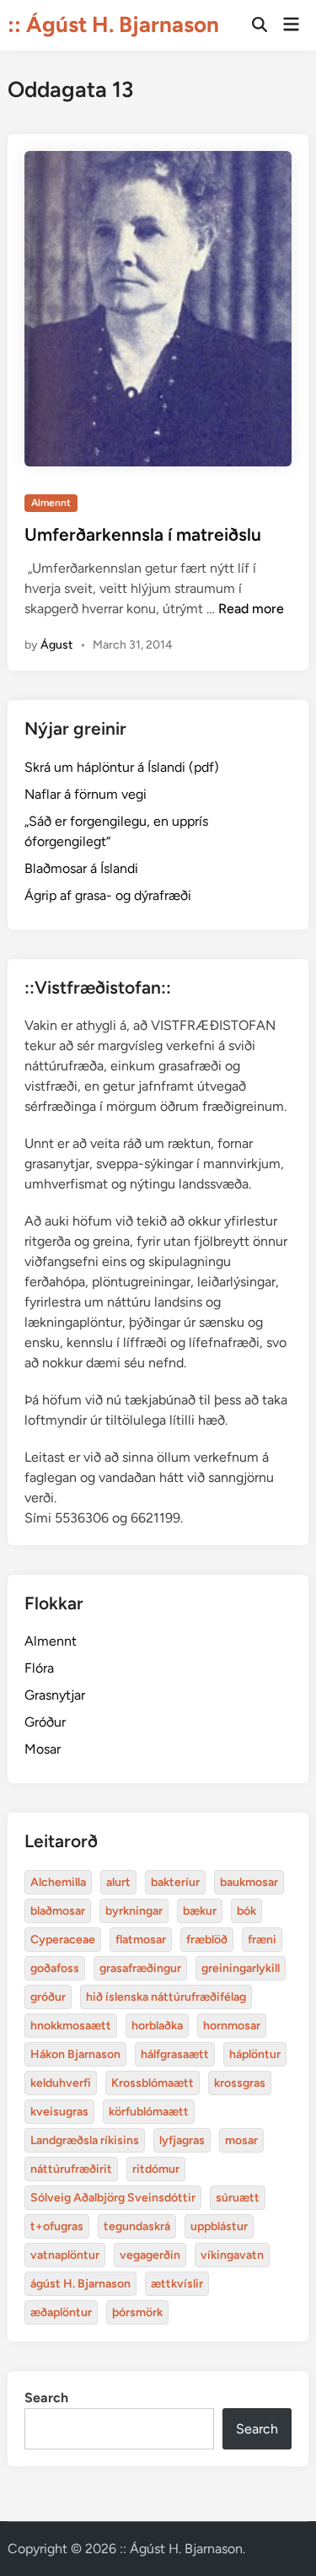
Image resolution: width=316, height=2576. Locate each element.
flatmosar (141, 1940)
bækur (200, 1911)
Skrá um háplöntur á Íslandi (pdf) (122, 767)
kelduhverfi (61, 2083)
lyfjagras (182, 2140)
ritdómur (156, 2169)
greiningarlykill (241, 1968)
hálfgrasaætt (175, 2054)
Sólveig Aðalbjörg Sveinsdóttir (113, 2198)
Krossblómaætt (153, 2083)
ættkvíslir (177, 2284)
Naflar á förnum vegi (86, 794)
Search (46, 2398)
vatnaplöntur (65, 2255)
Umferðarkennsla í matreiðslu (143, 534)
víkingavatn (232, 2255)
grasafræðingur (140, 1968)
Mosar (43, 1749)
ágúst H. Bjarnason (80, 2284)
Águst (56, 645)
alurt (118, 1882)
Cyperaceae (63, 1940)
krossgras (240, 2083)
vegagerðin (150, 2255)
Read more (251, 609)
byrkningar (134, 1911)
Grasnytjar (55, 1695)
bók (246, 1911)
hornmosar (232, 2026)
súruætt (238, 2198)
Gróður (45, 1722)
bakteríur (175, 1882)
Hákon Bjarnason (75, 2054)
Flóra (39, 1668)
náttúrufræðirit (71, 2169)
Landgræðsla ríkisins (85, 2140)
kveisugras (59, 2112)
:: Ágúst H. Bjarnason (113, 24)
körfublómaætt (149, 2112)
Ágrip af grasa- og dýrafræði (108, 895)
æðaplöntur (61, 2312)
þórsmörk (137, 2312)
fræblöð (207, 1940)
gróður (48, 1997)
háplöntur (255, 2054)
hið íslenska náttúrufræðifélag (166, 1997)
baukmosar (249, 1882)
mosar (241, 2140)
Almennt (51, 503)
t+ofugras (57, 2226)
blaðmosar (58, 1911)
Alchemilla (58, 1882)
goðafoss (55, 1968)
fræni (262, 1940)
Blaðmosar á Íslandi (81, 868)
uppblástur (219, 2226)
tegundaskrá (137, 2226)
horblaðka (157, 2026)
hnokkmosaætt (71, 2026)
